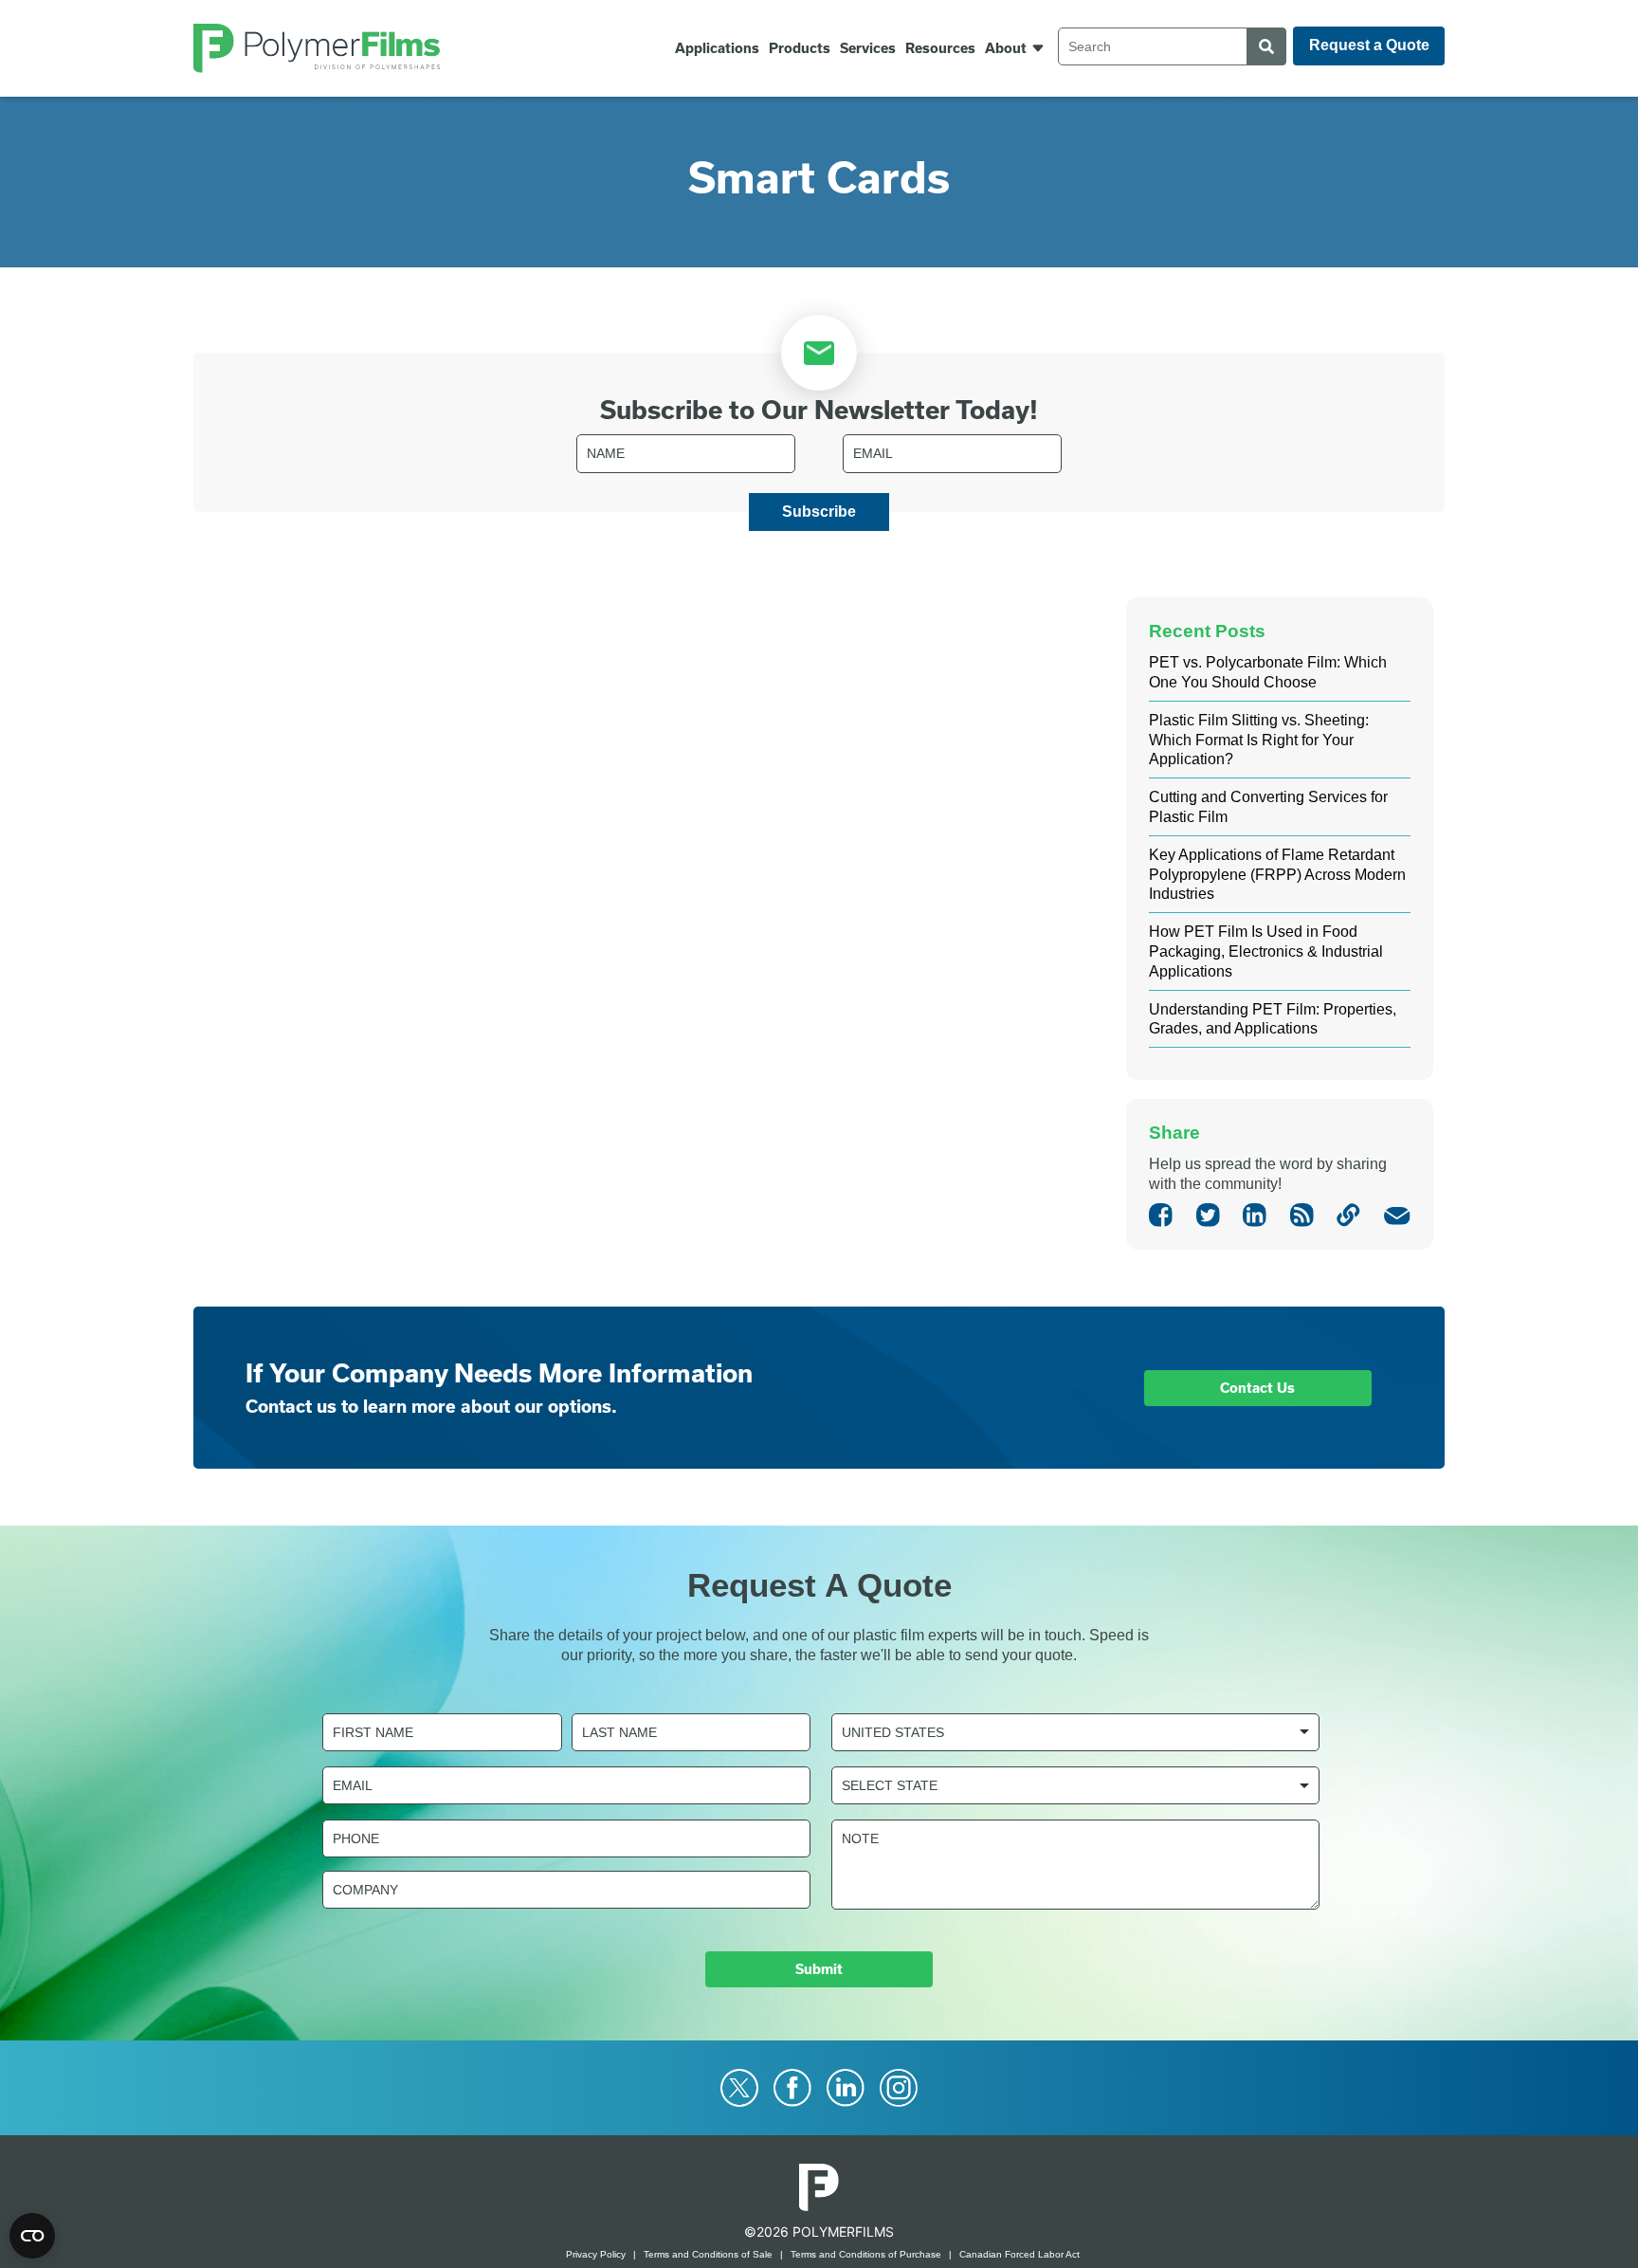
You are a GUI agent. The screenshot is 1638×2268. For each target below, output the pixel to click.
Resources (940, 48)
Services (868, 48)
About (1006, 48)
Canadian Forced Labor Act (1019, 2254)
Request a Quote (1369, 45)
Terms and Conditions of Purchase (866, 2254)
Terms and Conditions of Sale (708, 2254)
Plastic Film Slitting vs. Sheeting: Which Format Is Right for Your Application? (1259, 740)
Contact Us (1257, 1388)
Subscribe (819, 512)
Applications (717, 48)
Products (800, 48)
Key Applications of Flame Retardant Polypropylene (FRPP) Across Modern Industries (1277, 875)
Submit (819, 1969)
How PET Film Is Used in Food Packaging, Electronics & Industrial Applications (1266, 951)
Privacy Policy (596, 2254)
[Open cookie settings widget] (32, 2236)
